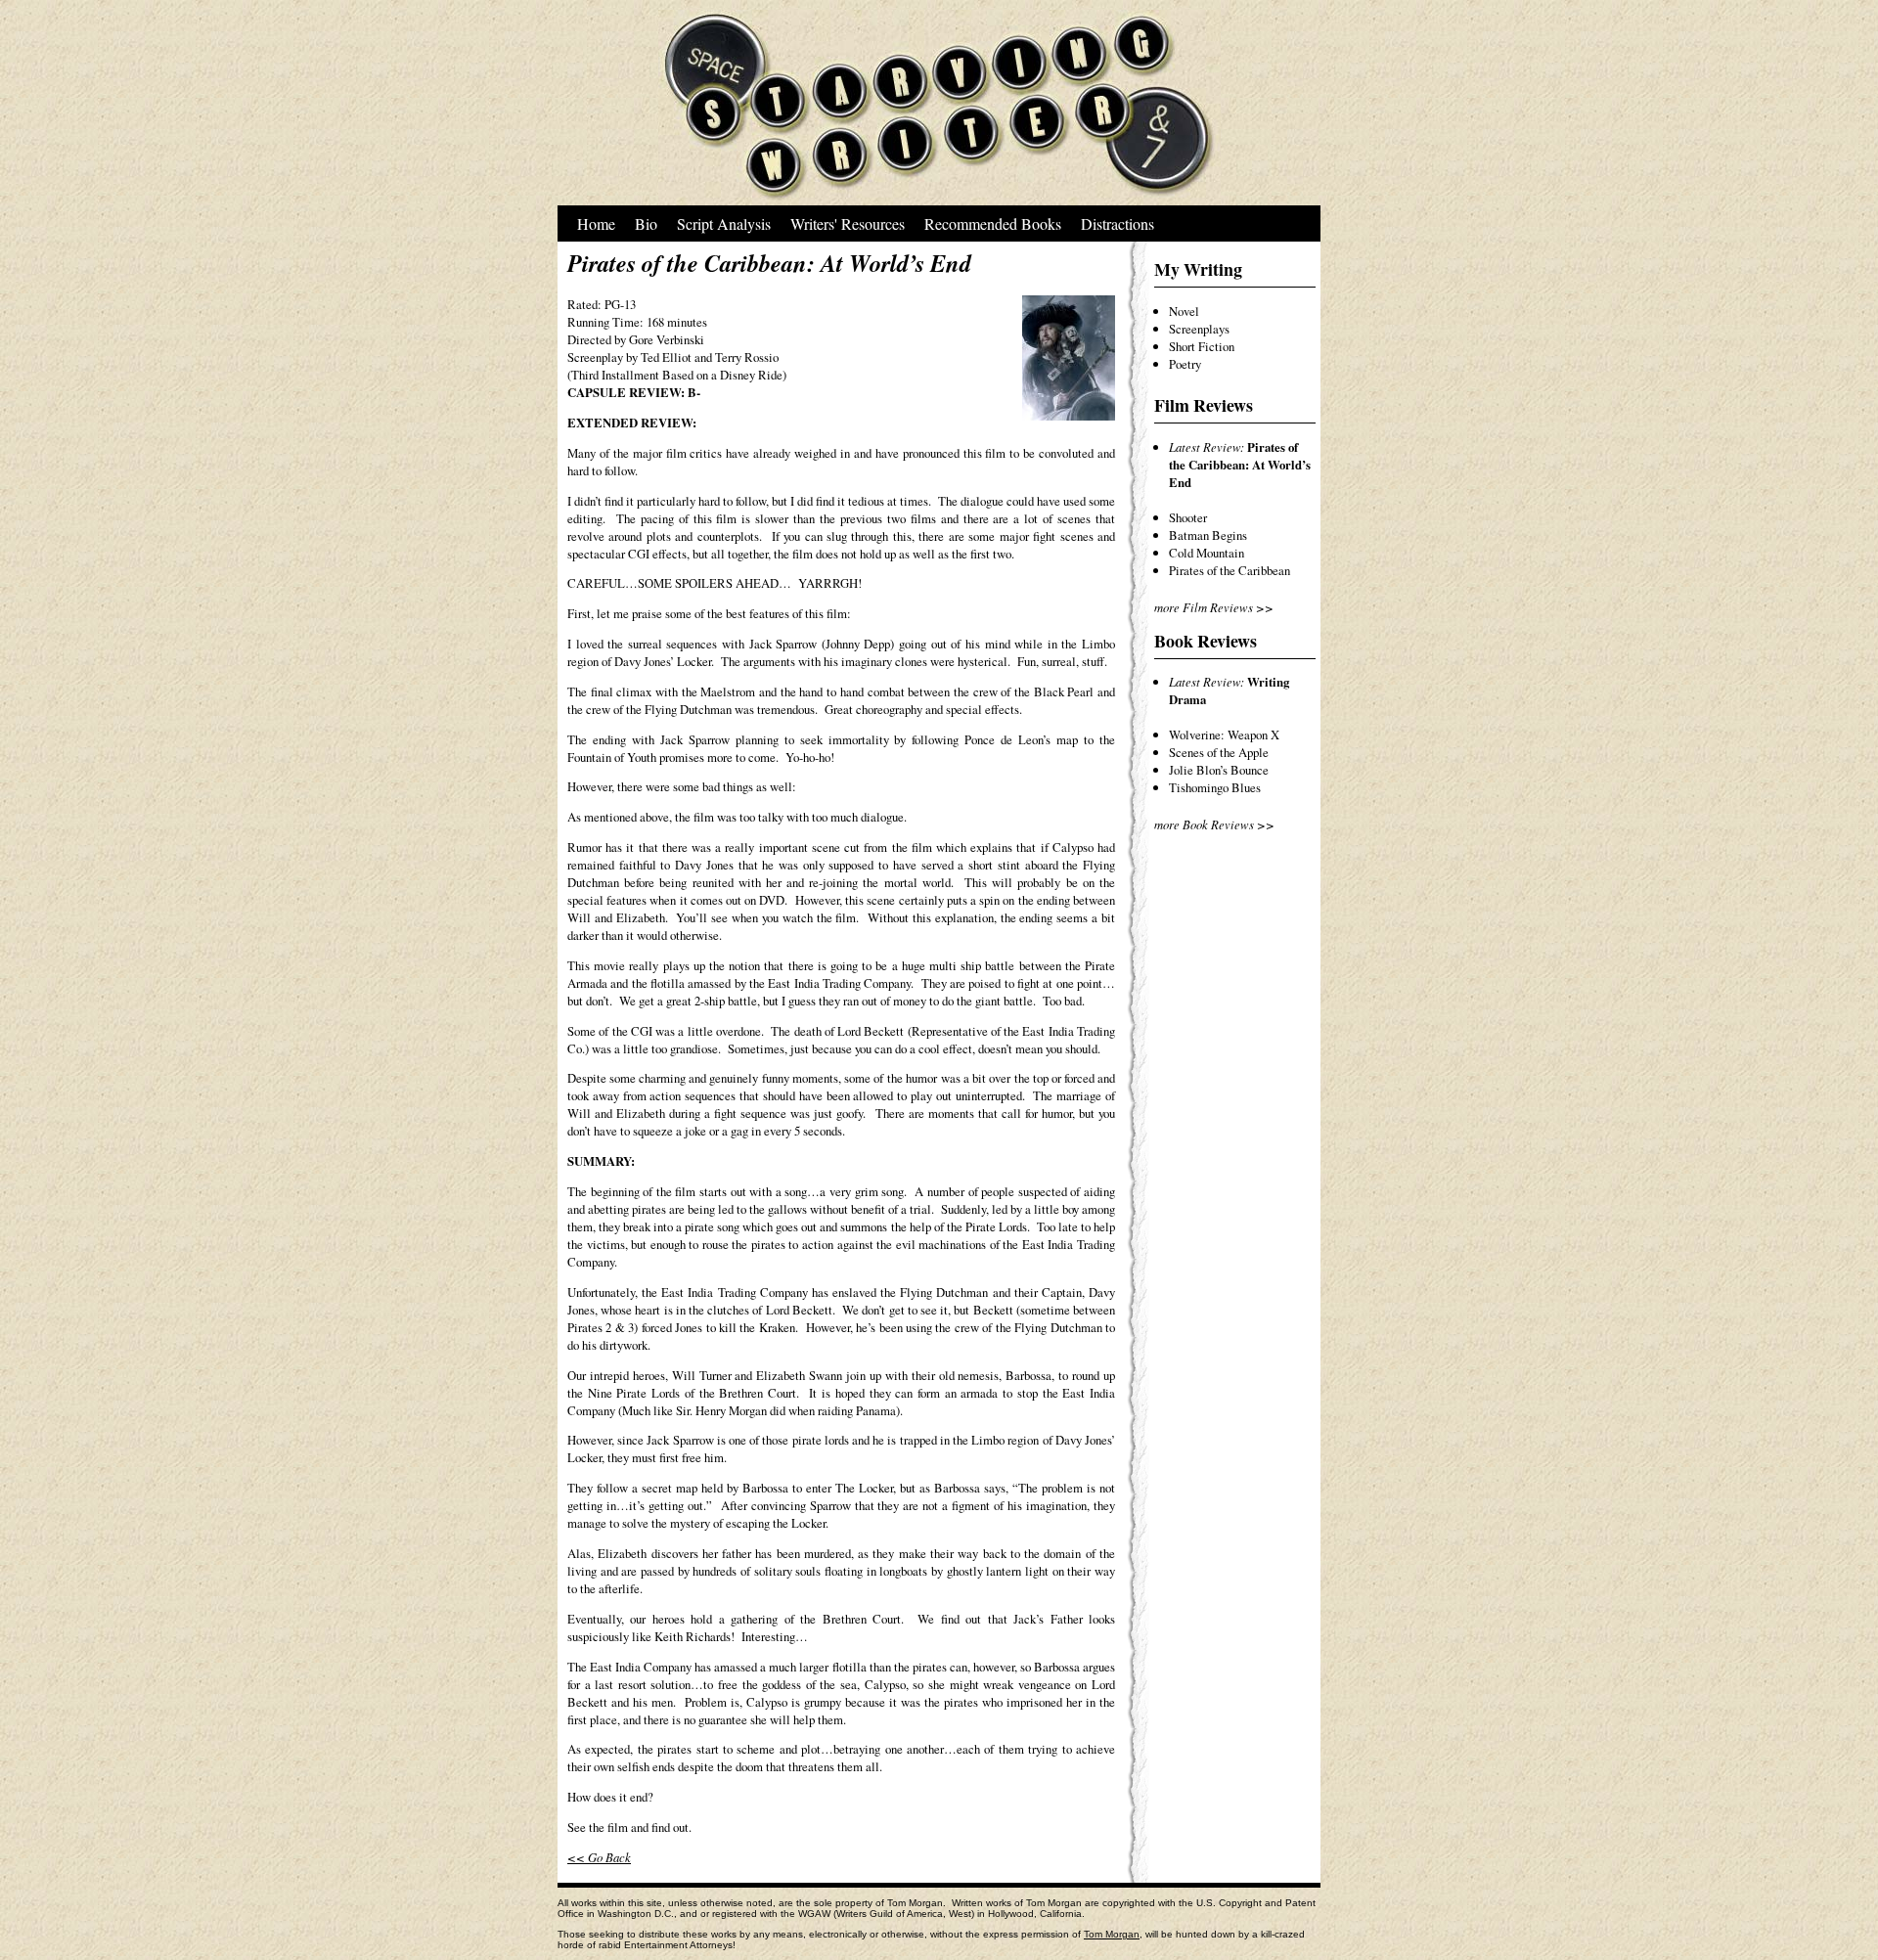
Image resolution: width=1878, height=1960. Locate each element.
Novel (1184, 311)
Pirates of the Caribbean (1230, 570)
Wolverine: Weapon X (1224, 735)
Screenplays (1199, 329)
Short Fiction (1202, 346)
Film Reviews (1204, 405)
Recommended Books (993, 223)
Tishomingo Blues (1215, 787)
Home (596, 223)
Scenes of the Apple (1219, 752)
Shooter (1188, 517)
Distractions (1118, 223)
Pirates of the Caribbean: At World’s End (1240, 465)
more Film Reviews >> (1214, 607)
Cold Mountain (1207, 553)
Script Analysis (724, 223)
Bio (646, 223)
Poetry (1185, 364)
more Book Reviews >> (1214, 824)
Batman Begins (1208, 535)
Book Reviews (1206, 641)
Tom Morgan (1112, 1934)
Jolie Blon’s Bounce (1219, 770)
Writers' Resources (848, 223)
